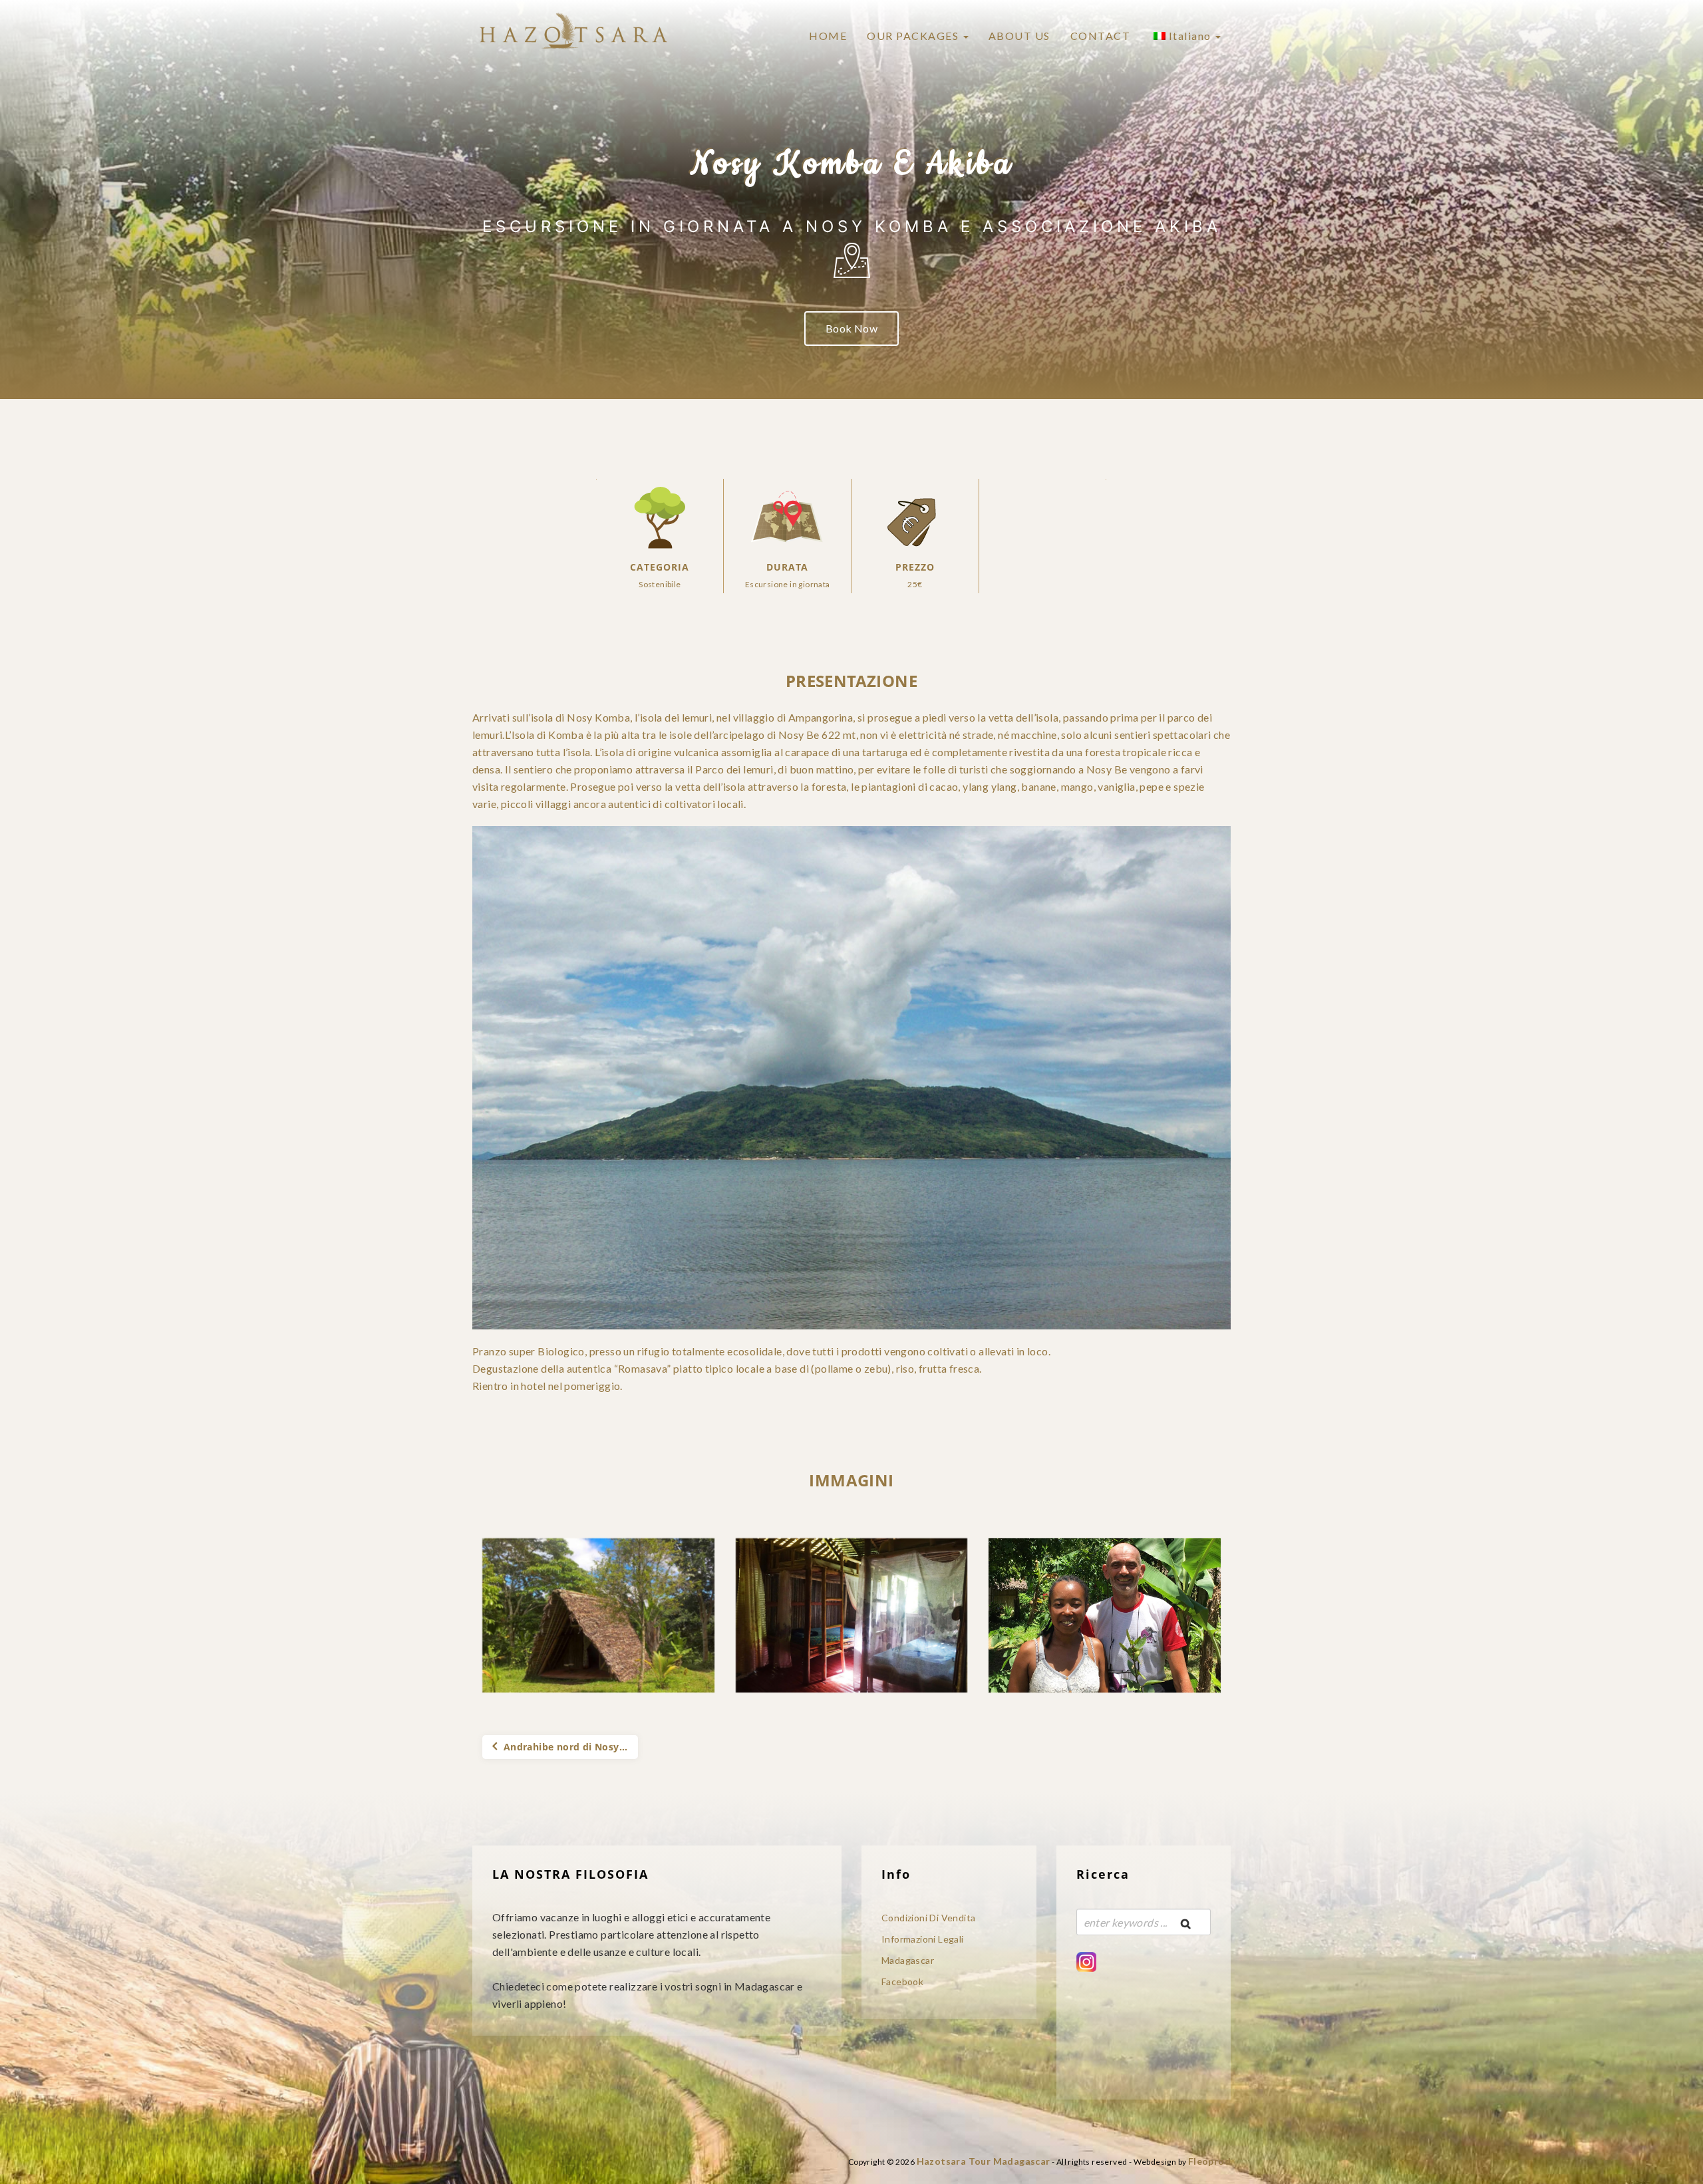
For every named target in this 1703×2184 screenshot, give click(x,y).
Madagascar (908, 1960)
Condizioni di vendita (928, 1918)
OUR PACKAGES (914, 36)
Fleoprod (1209, 2161)
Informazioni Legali (923, 1939)
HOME (828, 36)
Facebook (902, 1981)
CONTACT (1101, 36)
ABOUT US (1019, 36)
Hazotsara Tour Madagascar (984, 2161)
